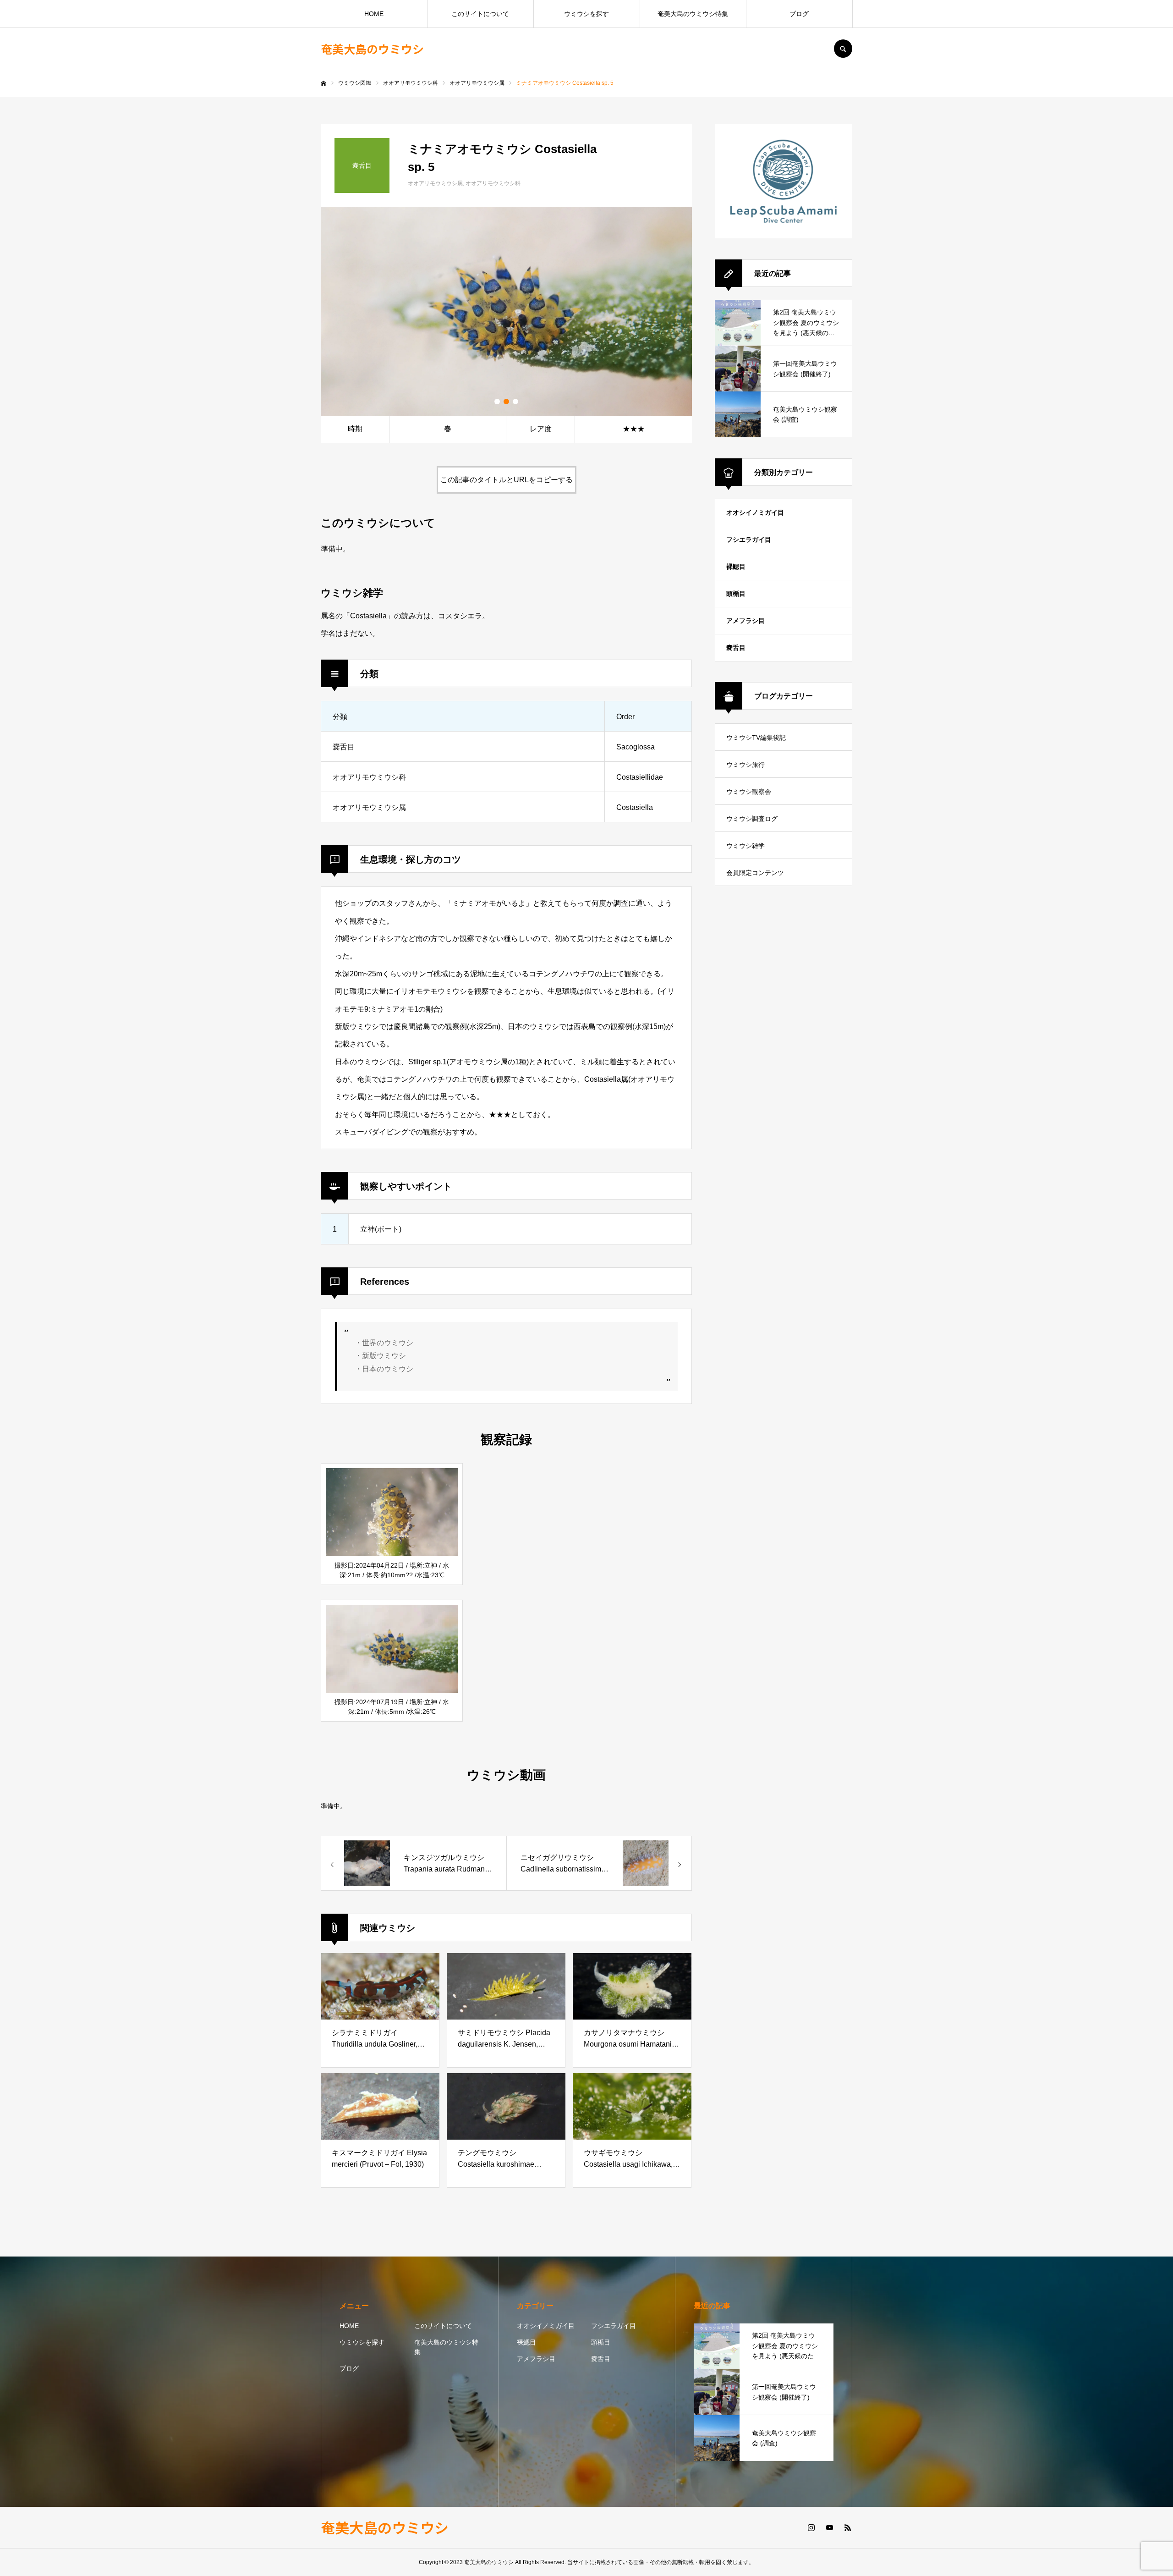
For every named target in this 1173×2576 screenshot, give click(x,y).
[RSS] (848, 2527)
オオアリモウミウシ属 (435, 183)
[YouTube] (829, 2527)
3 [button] (515, 402)
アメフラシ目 (745, 621)
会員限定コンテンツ (755, 873)
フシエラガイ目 (749, 539)
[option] (506, 311)
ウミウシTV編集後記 (756, 738)
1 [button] (497, 402)
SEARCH (843, 49)
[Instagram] (811, 2527)
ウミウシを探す (586, 14)
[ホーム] (323, 83)
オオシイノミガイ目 (755, 512)
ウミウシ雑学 (745, 846)
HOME (374, 14)
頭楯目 (736, 594)
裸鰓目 (736, 567)
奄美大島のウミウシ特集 (693, 14)
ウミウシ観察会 (749, 792)
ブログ (799, 14)
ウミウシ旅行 (745, 765)
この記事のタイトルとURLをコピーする (507, 480)
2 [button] (506, 402)
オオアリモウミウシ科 (493, 183)
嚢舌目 (736, 648)
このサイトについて (480, 14)
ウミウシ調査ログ (752, 819)
